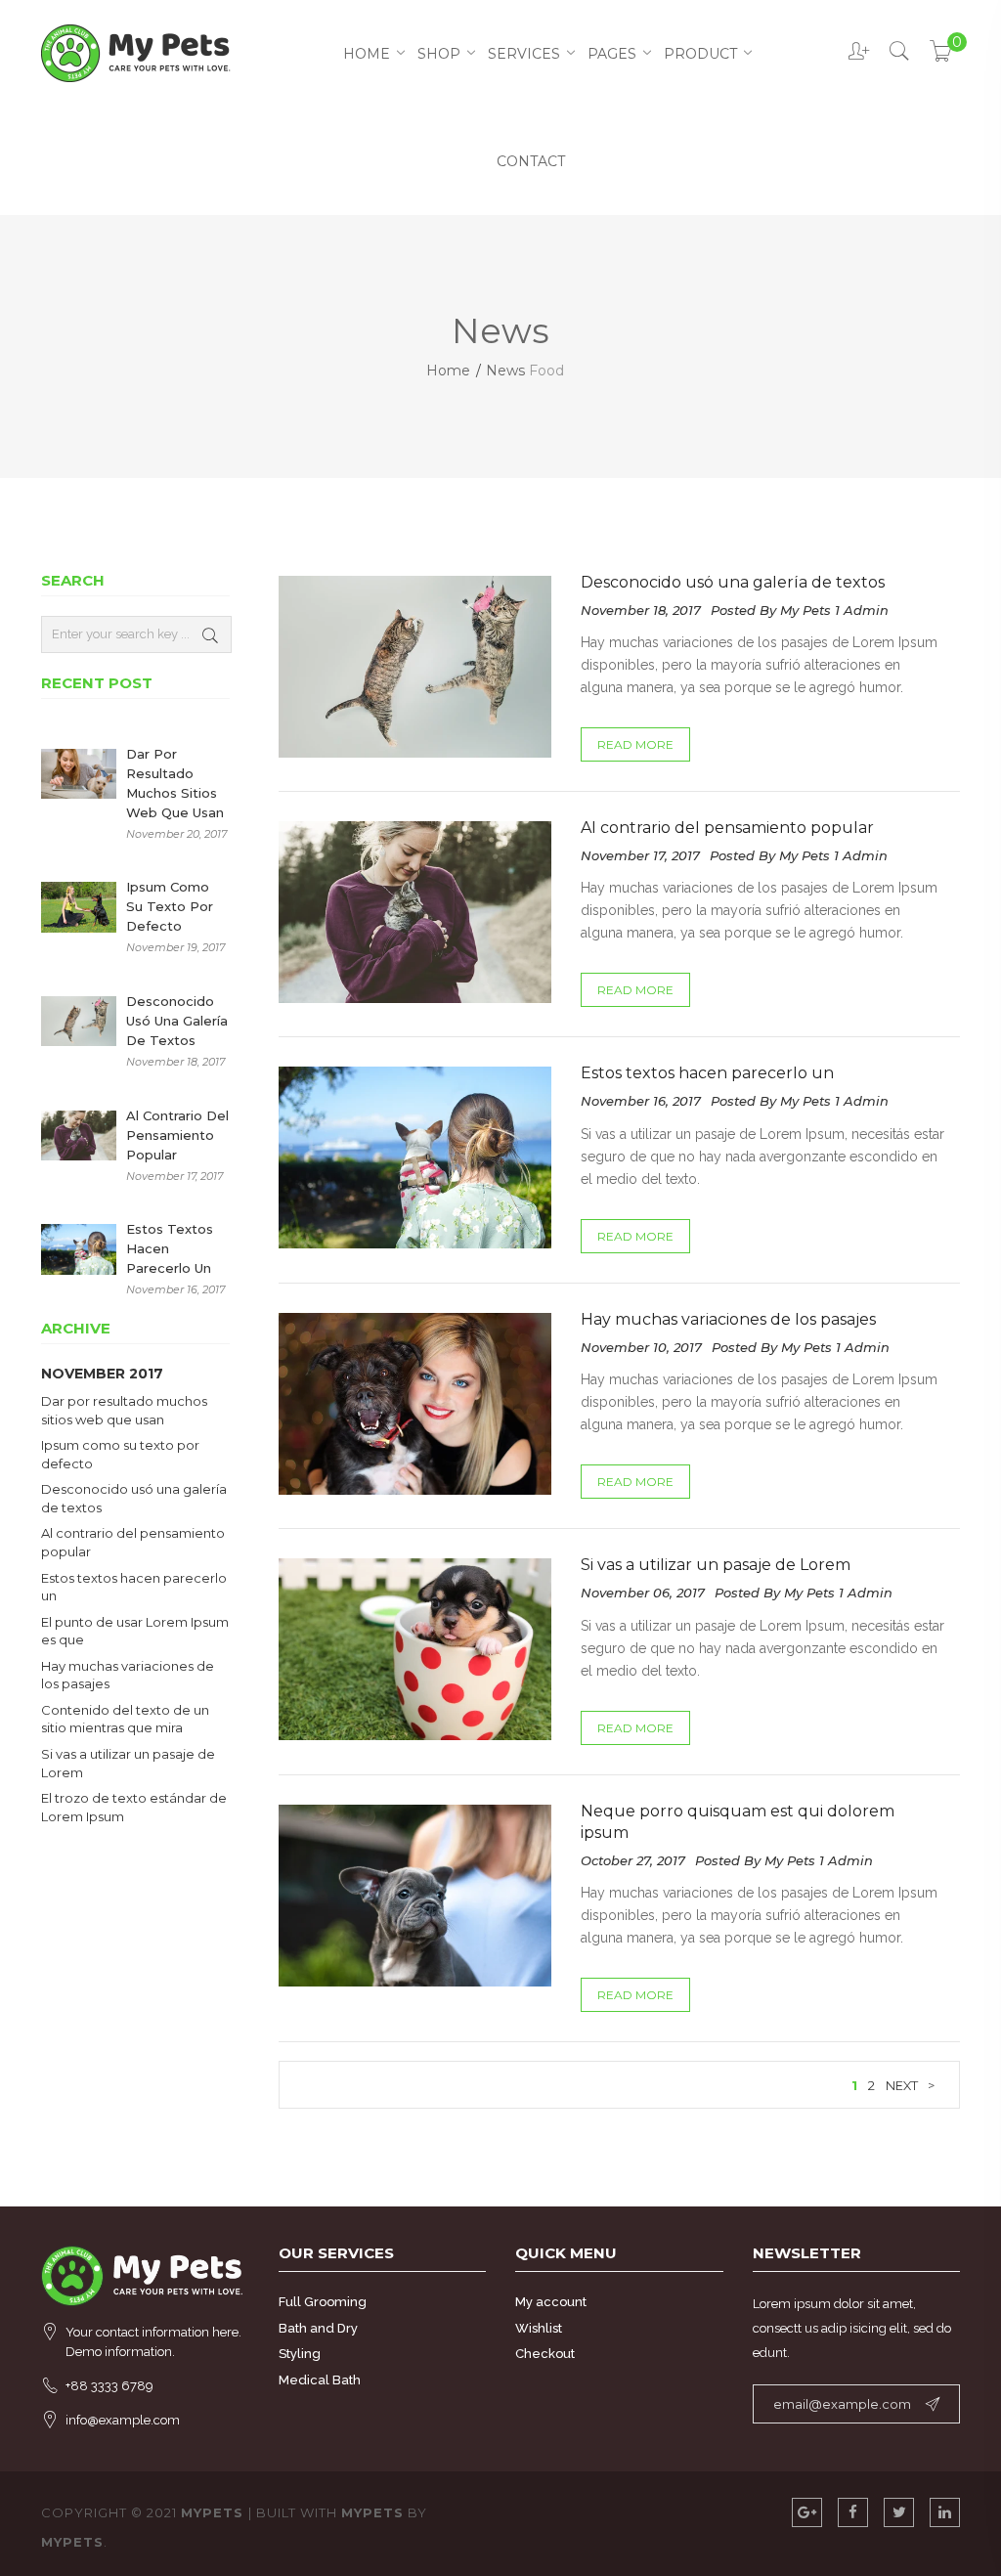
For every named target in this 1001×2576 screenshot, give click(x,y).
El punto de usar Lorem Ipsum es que (135, 1631)
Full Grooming (323, 2302)
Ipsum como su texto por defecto (170, 906)
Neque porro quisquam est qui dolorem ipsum (738, 1822)
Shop (439, 54)
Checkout (545, 2354)
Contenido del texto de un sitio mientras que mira (125, 1719)
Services (524, 54)
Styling (300, 2354)
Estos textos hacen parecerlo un (707, 1073)
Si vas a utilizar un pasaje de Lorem (716, 1565)
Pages (612, 54)
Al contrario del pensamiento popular (727, 828)
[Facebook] (853, 2512)
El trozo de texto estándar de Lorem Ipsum (134, 1807)
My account (551, 2302)
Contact (531, 161)
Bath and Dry (318, 2328)
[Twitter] (899, 2512)
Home (367, 54)
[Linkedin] (945, 2512)
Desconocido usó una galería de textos (733, 582)
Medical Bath (320, 2380)
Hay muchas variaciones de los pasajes (728, 1319)
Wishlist (539, 2328)
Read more (635, 744)
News (505, 371)
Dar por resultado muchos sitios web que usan (175, 783)
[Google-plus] (807, 2512)
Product (700, 54)
